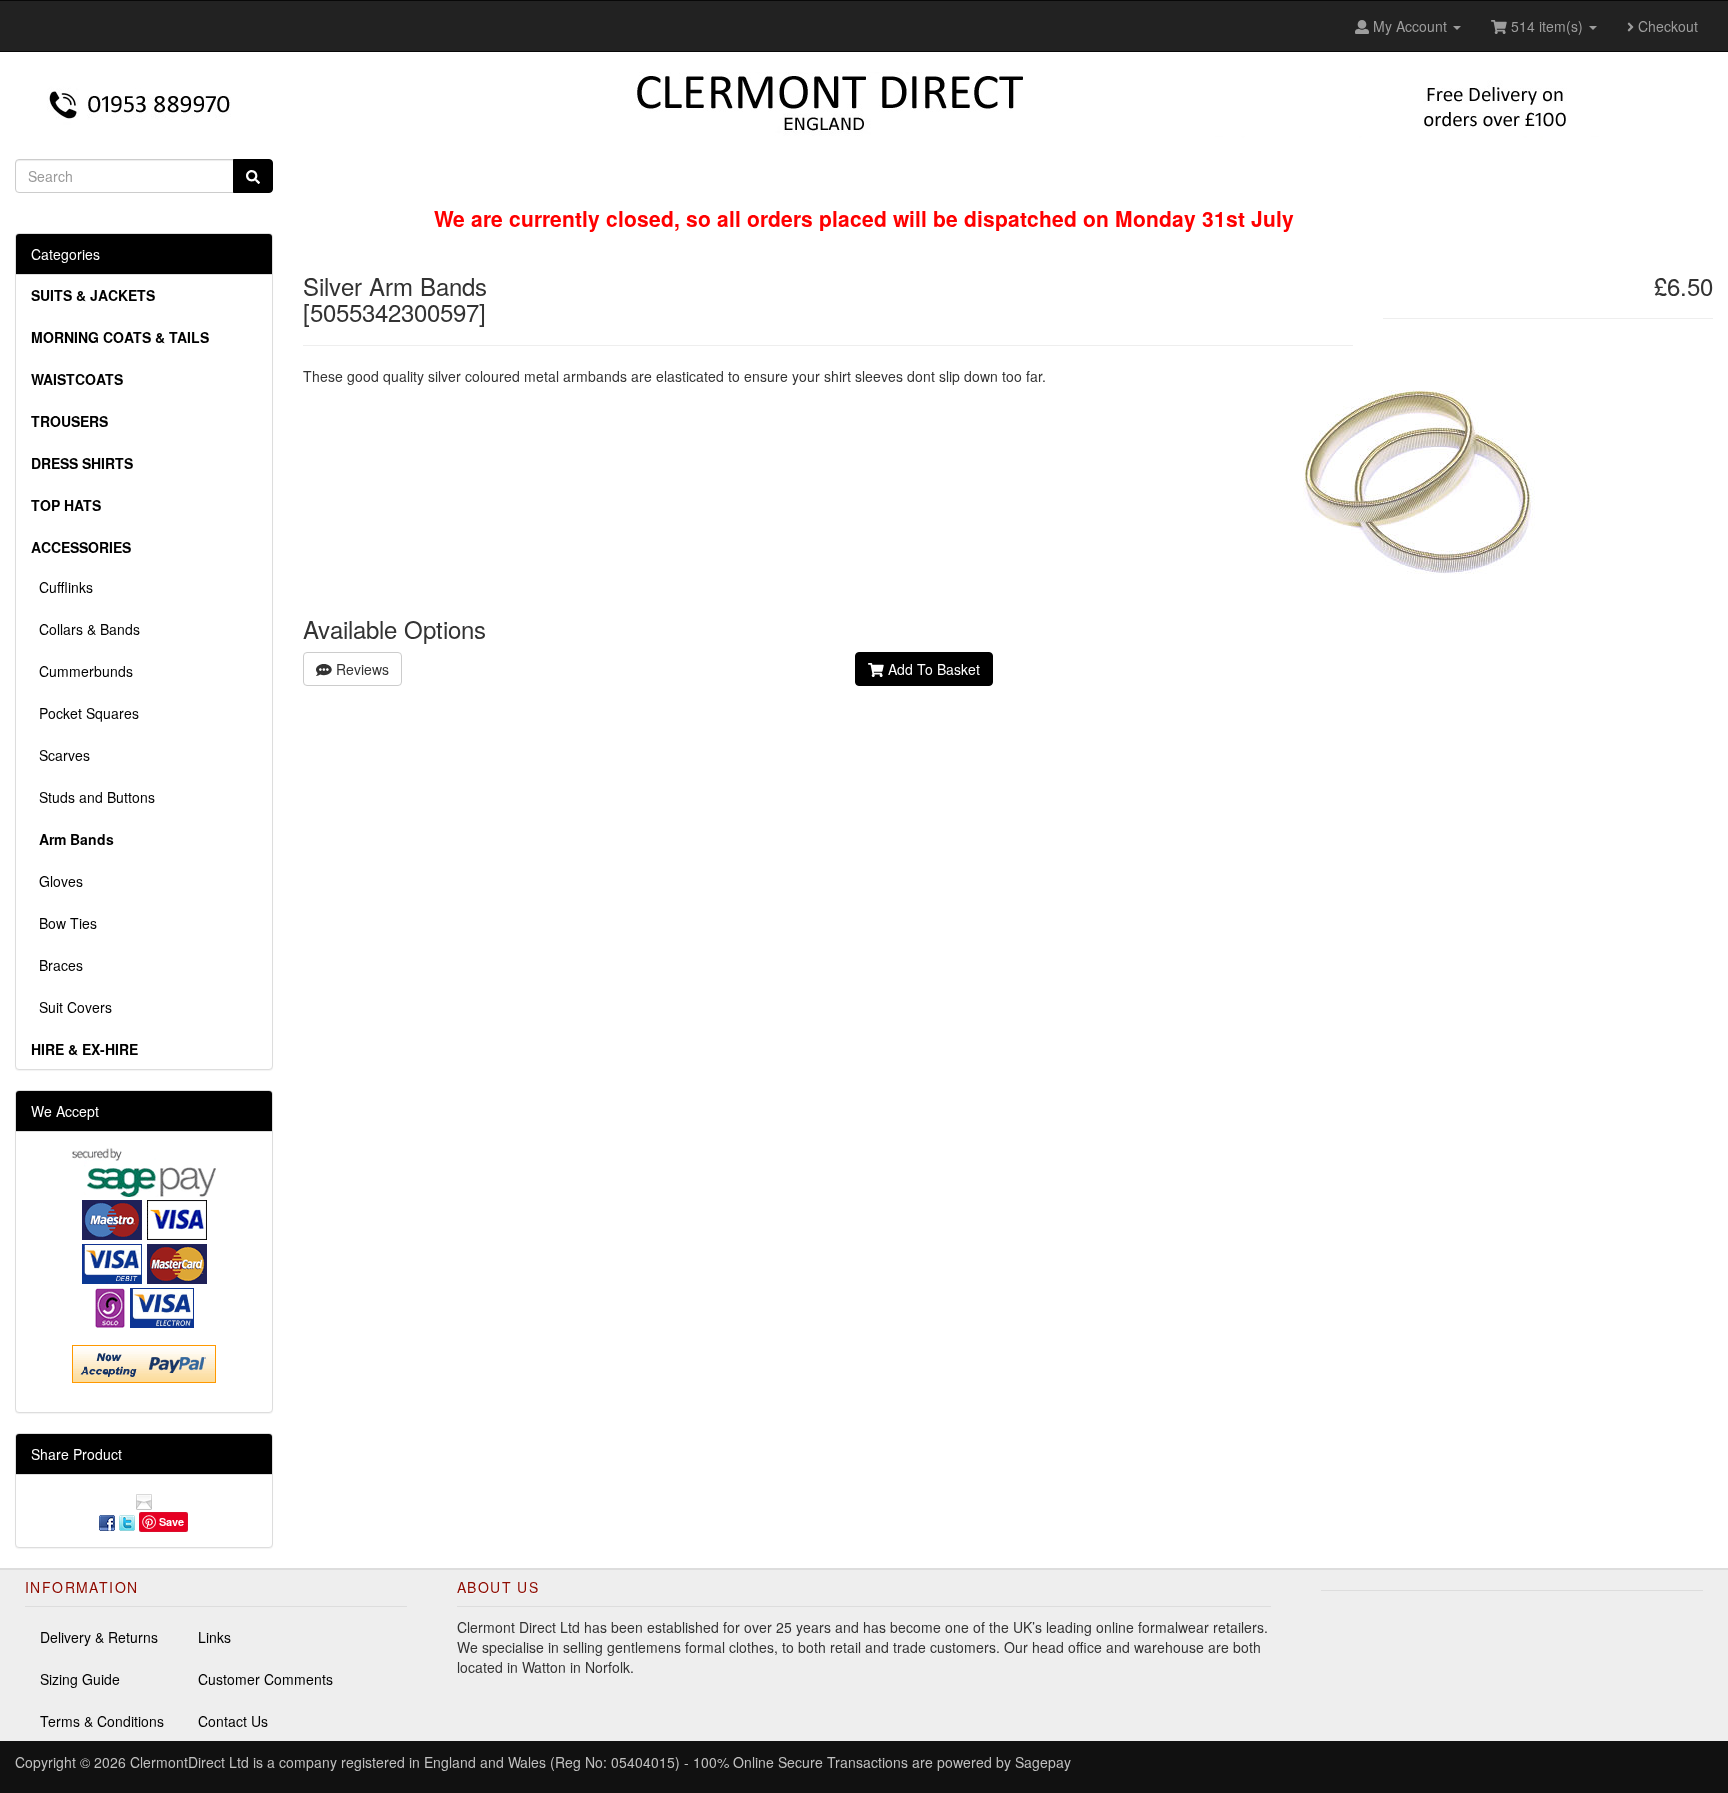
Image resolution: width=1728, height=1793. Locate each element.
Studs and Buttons (93, 797)
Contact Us (233, 1721)
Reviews (360, 669)
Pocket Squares (85, 713)
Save (171, 1521)
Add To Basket (932, 669)
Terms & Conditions (102, 1721)
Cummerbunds (82, 671)
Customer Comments (265, 1679)
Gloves (57, 881)
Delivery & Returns (99, 1637)
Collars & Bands (85, 629)
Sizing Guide (80, 1679)
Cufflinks (62, 587)
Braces (57, 965)
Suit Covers (71, 1007)
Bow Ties (64, 923)
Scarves (60, 755)
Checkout (1666, 26)
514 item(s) (1547, 26)
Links (214, 1637)
